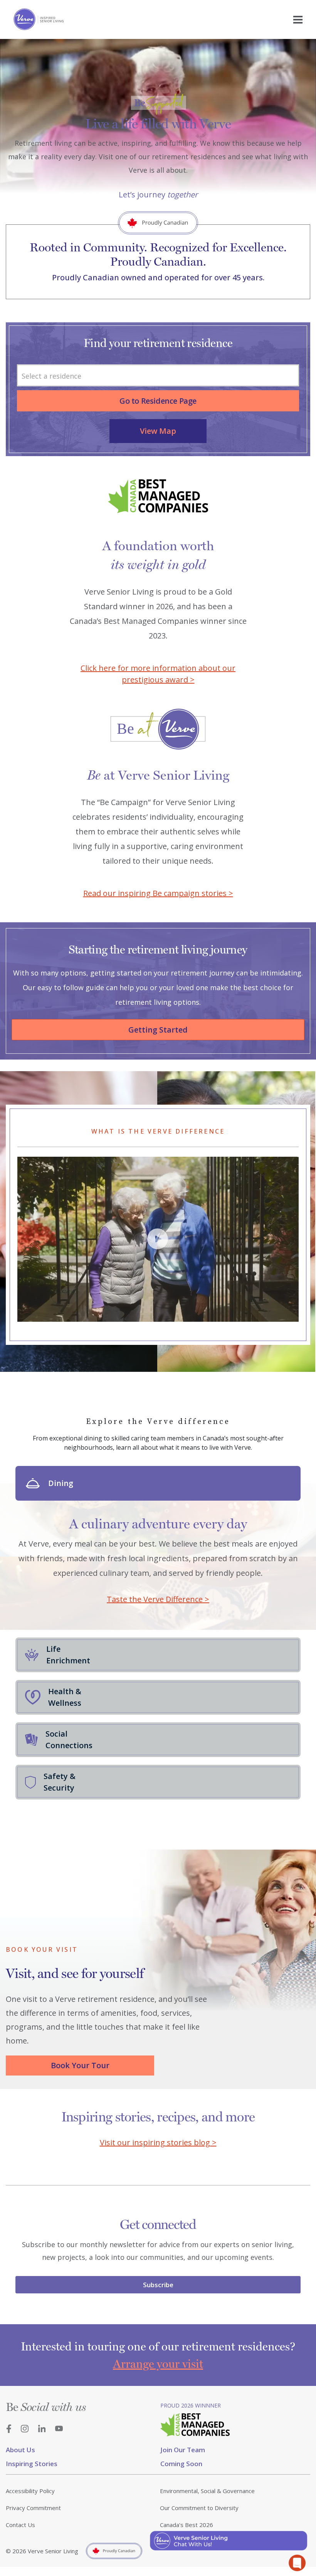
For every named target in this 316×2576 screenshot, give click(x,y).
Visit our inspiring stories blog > (158, 2142)
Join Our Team (183, 2450)
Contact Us (20, 2525)
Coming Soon (181, 2464)
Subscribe (158, 2285)
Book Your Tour (80, 2065)
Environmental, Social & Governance (207, 2491)
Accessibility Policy (30, 2491)
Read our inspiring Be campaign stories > (158, 893)
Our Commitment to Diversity (199, 2508)
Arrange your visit (158, 2364)
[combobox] (158, 375)
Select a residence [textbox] (51, 376)
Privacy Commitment (33, 2508)
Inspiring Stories (32, 2464)
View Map (158, 431)
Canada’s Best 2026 (187, 2525)
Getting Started (158, 1030)
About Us (20, 2450)
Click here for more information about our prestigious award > (158, 674)
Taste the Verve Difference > (158, 1599)
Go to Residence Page (158, 401)
